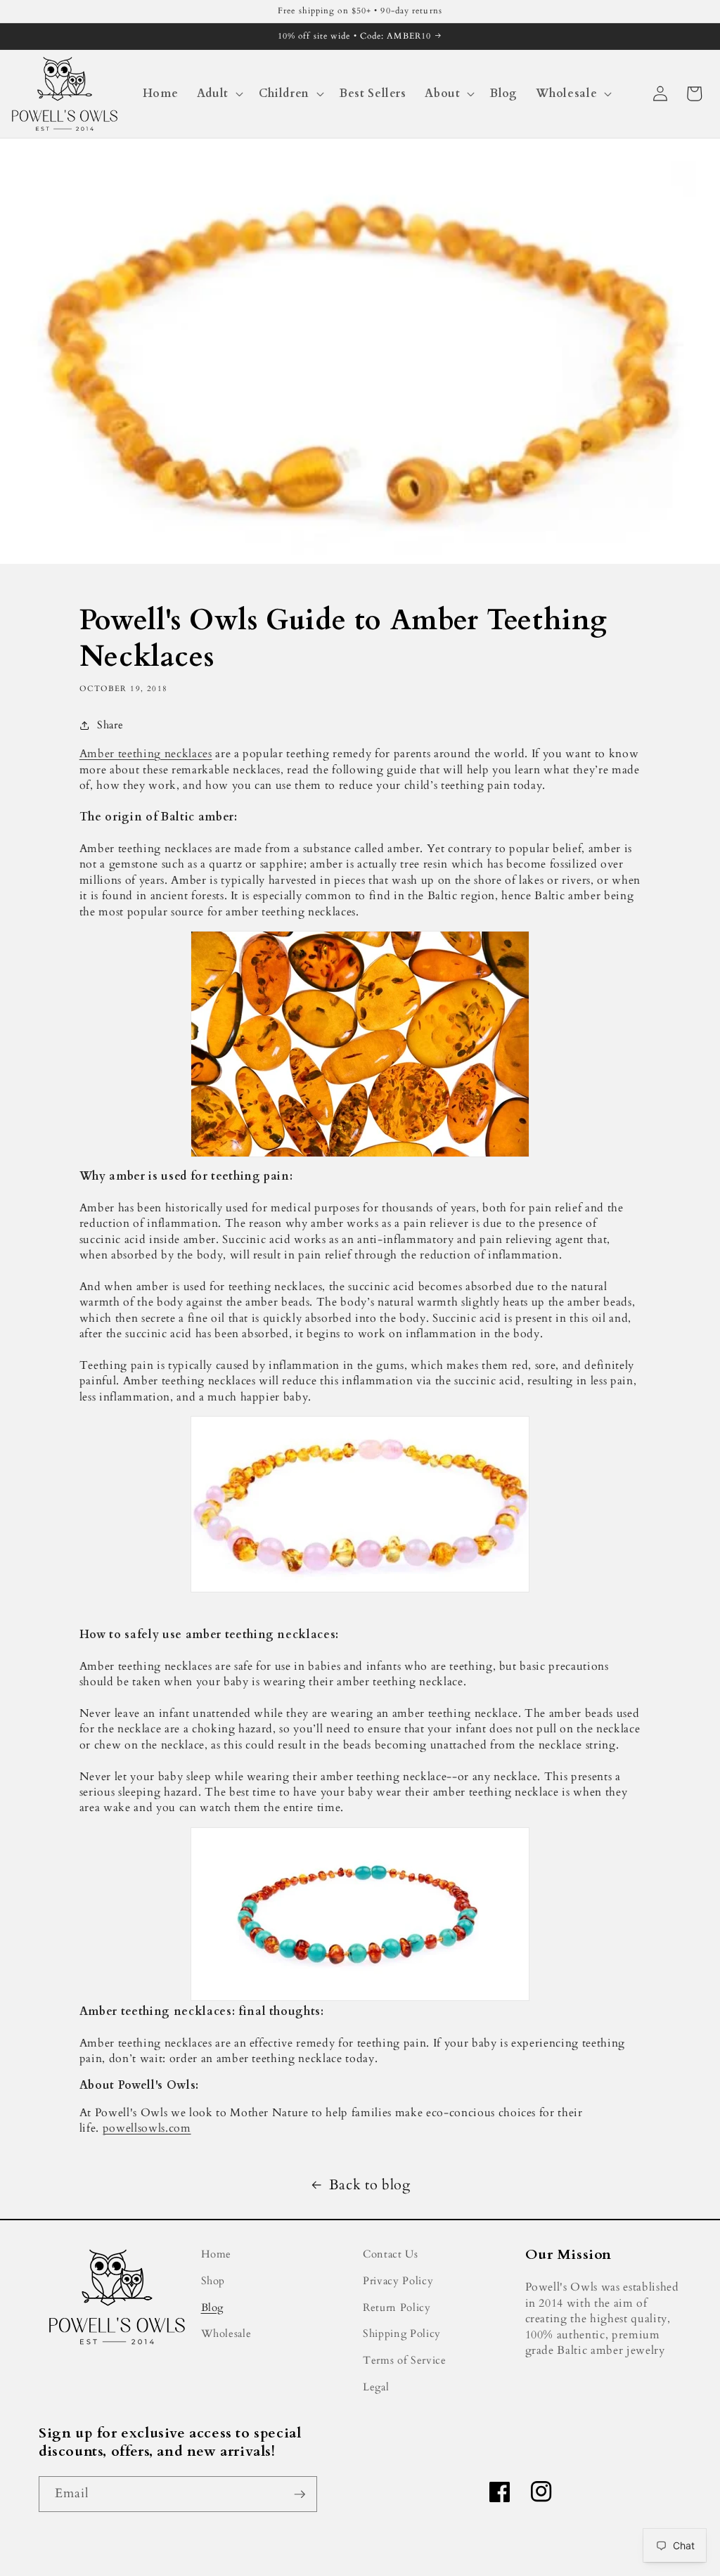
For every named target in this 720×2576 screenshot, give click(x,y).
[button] (218, 94)
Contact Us (391, 2254)
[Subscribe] (300, 2494)
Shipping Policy (402, 2334)
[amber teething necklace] (360, 1914)
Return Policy (397, 2308)
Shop (213, 2281)
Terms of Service (405, 2361)
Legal (376, 2387)
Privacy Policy (398, 2281)
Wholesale (226, 2334)
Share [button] (110, 725)
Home (217, 2254)
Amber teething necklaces (146, 754)
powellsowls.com (147, 2128)
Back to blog (370, 2185)
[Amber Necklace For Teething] (360, 1504)
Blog (213, 2308)
